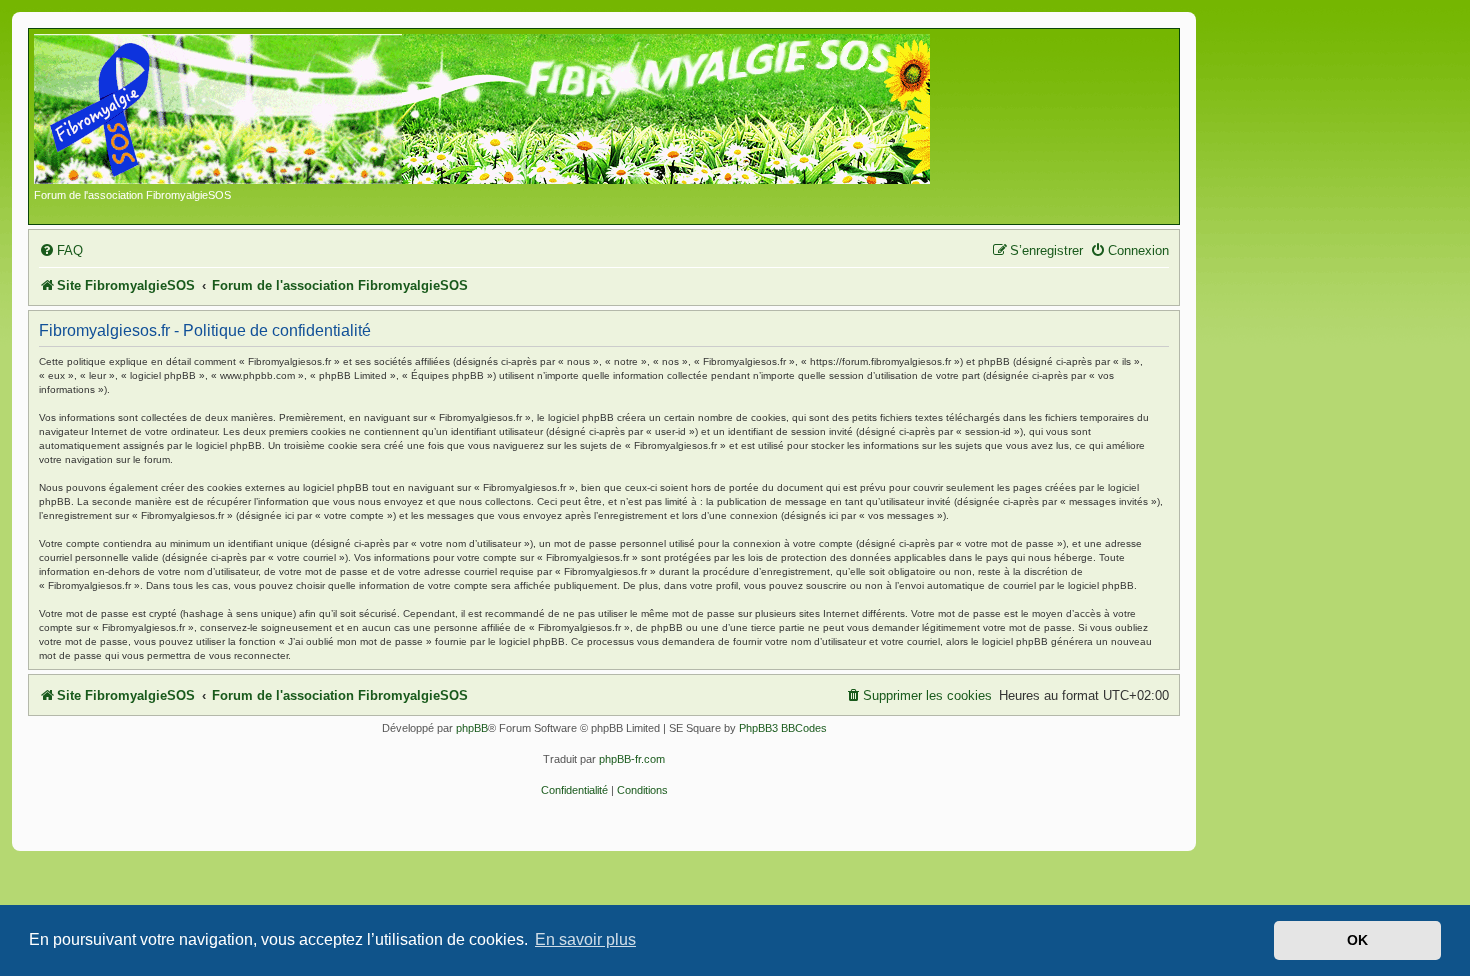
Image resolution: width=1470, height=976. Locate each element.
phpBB (472, 728)
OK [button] (1357, 940)
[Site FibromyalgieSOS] (513, 111)
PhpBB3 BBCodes (783, 728)
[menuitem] (61, 250)
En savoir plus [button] (585, 939)
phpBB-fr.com (632, 759)
